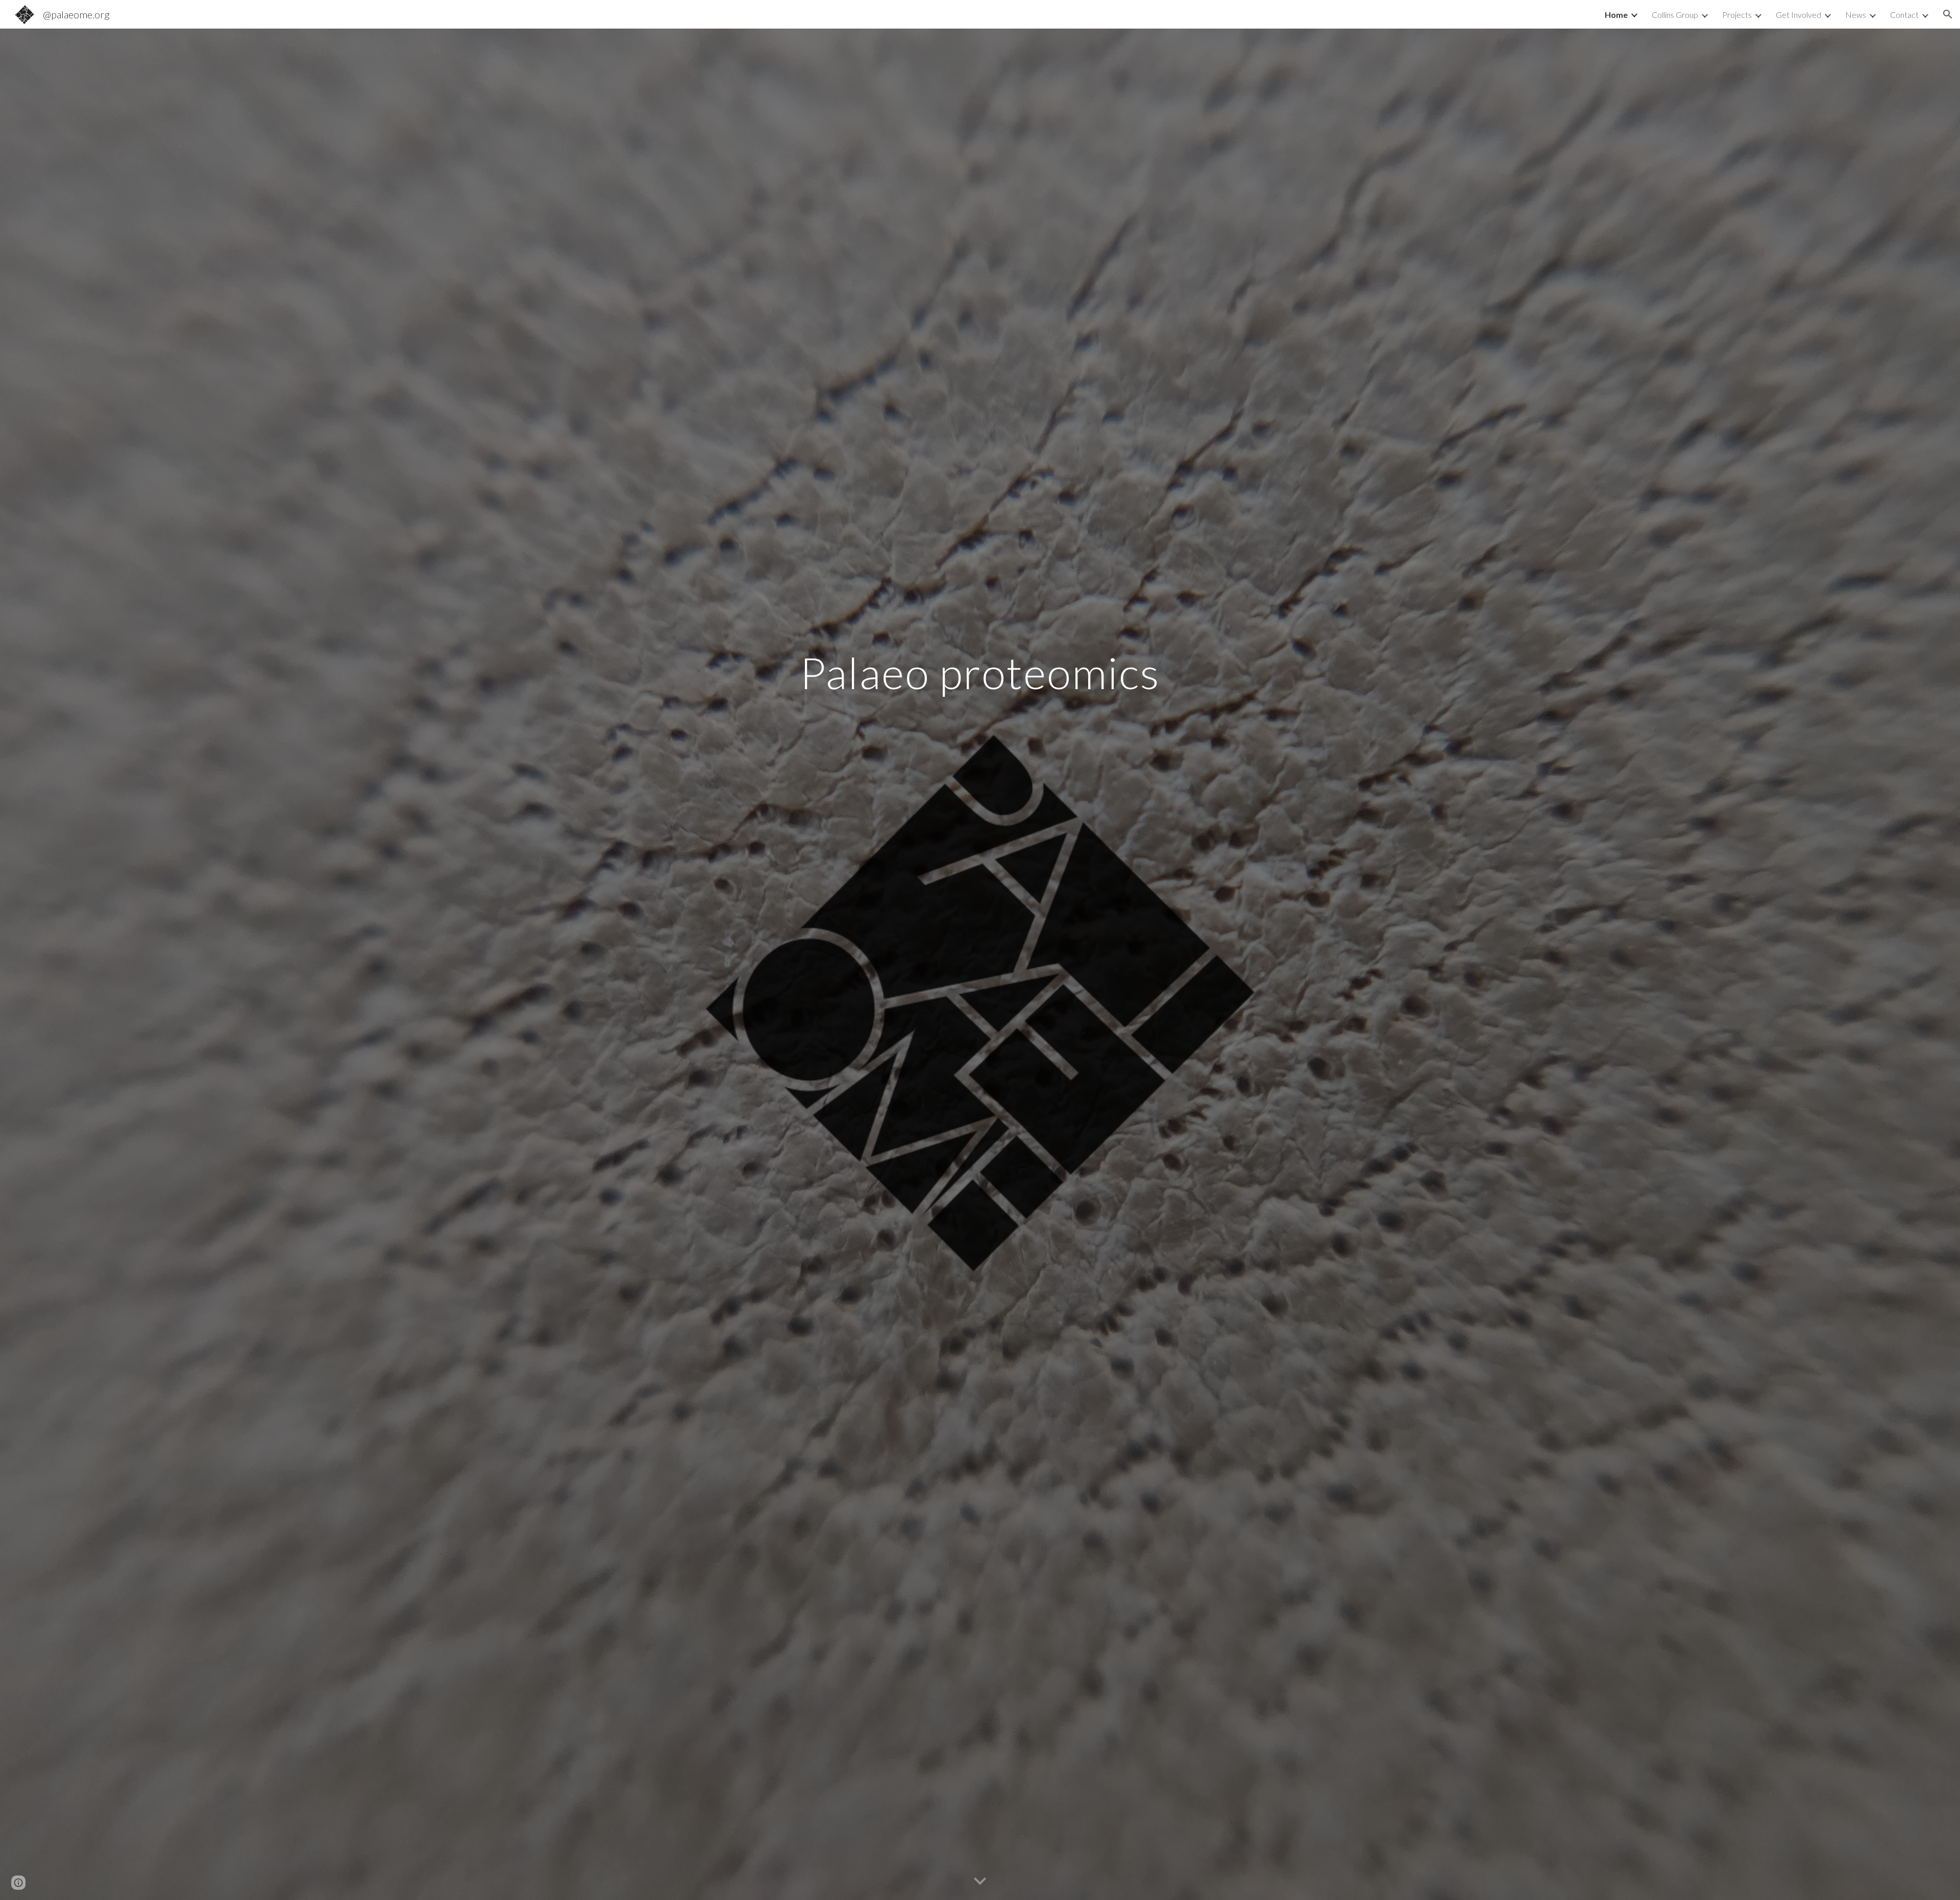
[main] (980, 673)
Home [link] (1616, 15)
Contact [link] (1904, 15)
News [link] (1856, 15)
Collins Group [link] (1675, 15)
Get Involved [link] (1798, 15)
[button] (1948, 14)
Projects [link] (1737, 15)
